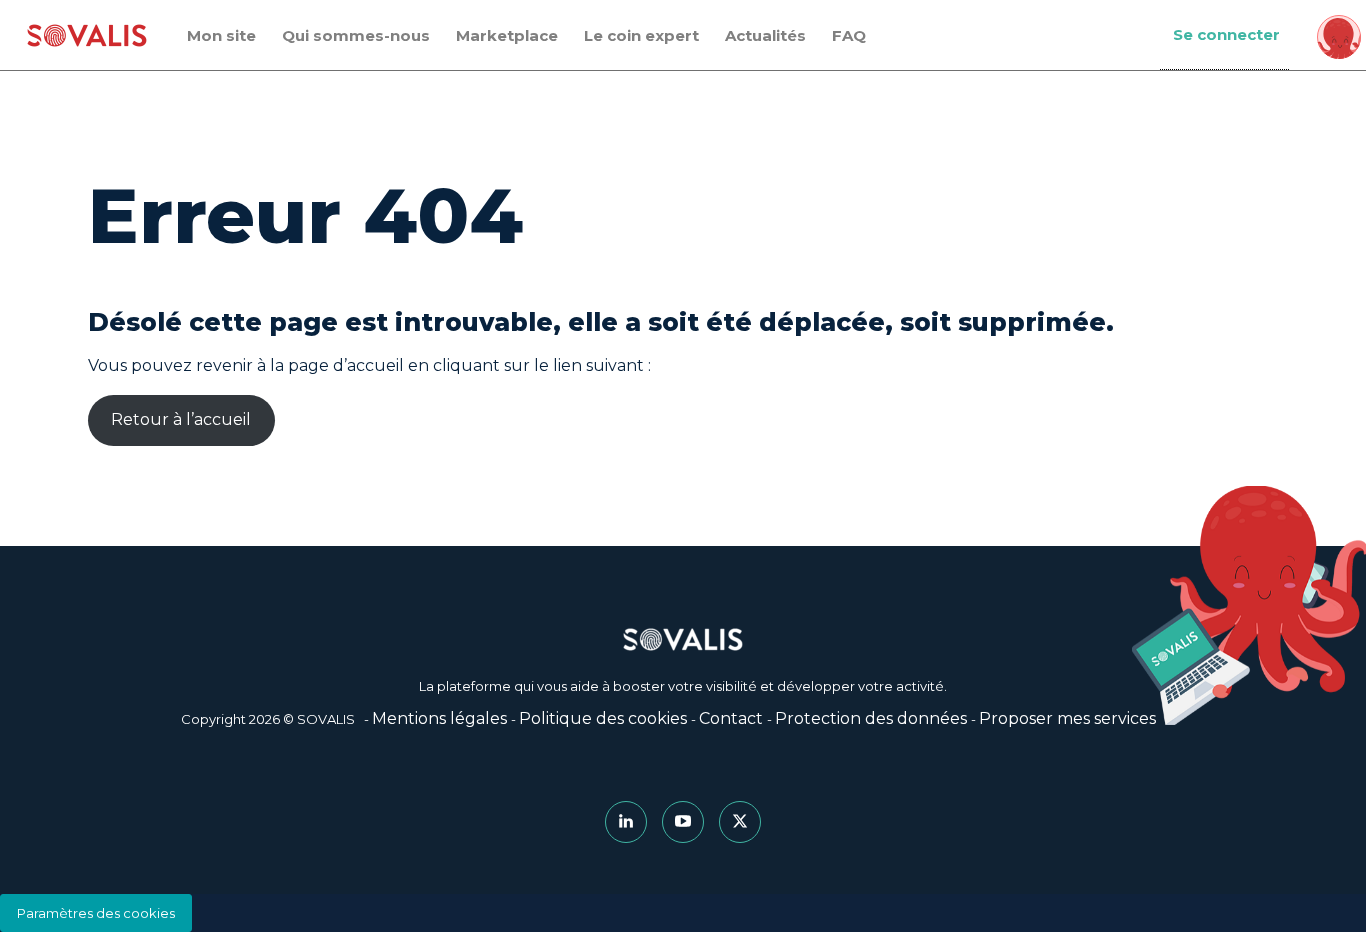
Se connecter (1226, 34)
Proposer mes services (1067, 718)
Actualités (765, 35)
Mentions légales (439, 718)
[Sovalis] (87, 35)
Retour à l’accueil (181, 419)
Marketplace (507, 35)
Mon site (221, 35)
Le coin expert (641, 35)
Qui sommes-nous (356, 35)
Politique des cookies (603, 718)
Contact (731, 718)
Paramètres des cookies (96, 913)
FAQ (849, 35)
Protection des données (871, 718)
